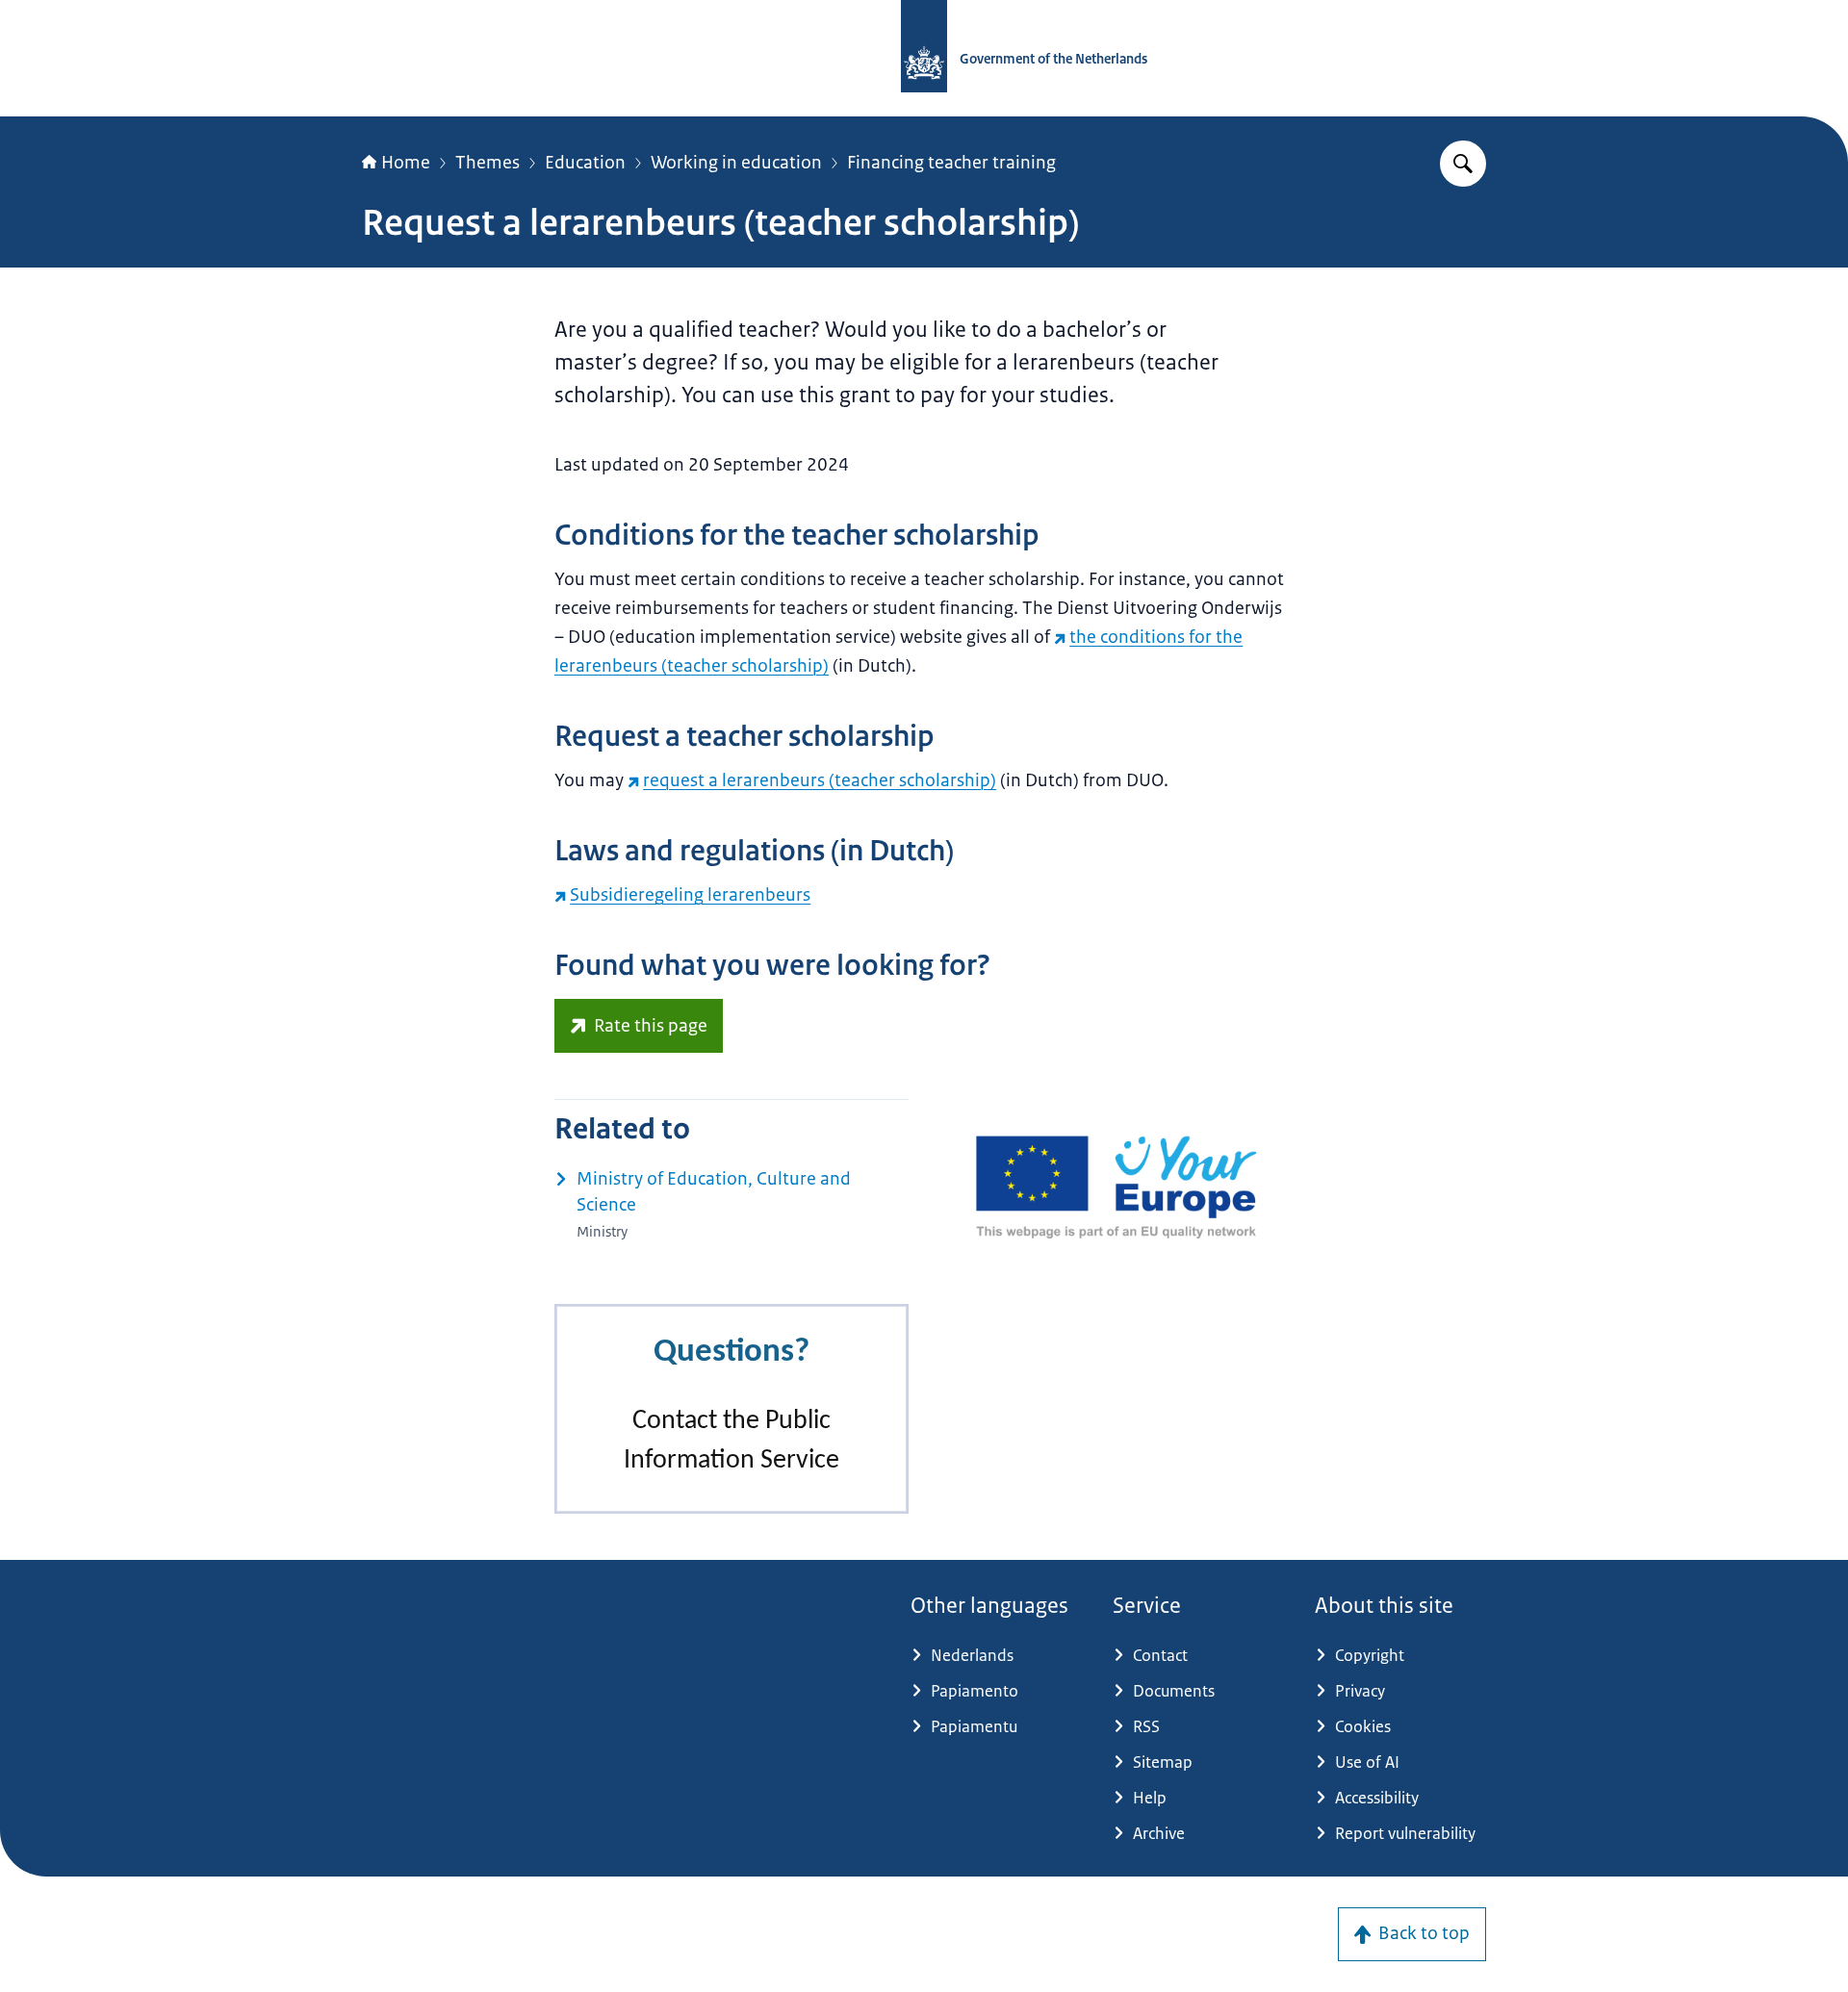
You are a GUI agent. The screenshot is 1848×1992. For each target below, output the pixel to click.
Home (406, 163)
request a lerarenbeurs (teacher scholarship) (820, 780)
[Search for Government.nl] (1463, 164)
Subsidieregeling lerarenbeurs (690, 895)
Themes (488, 163)
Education (585, 163)
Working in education (736, 163)
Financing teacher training (951, 163)
